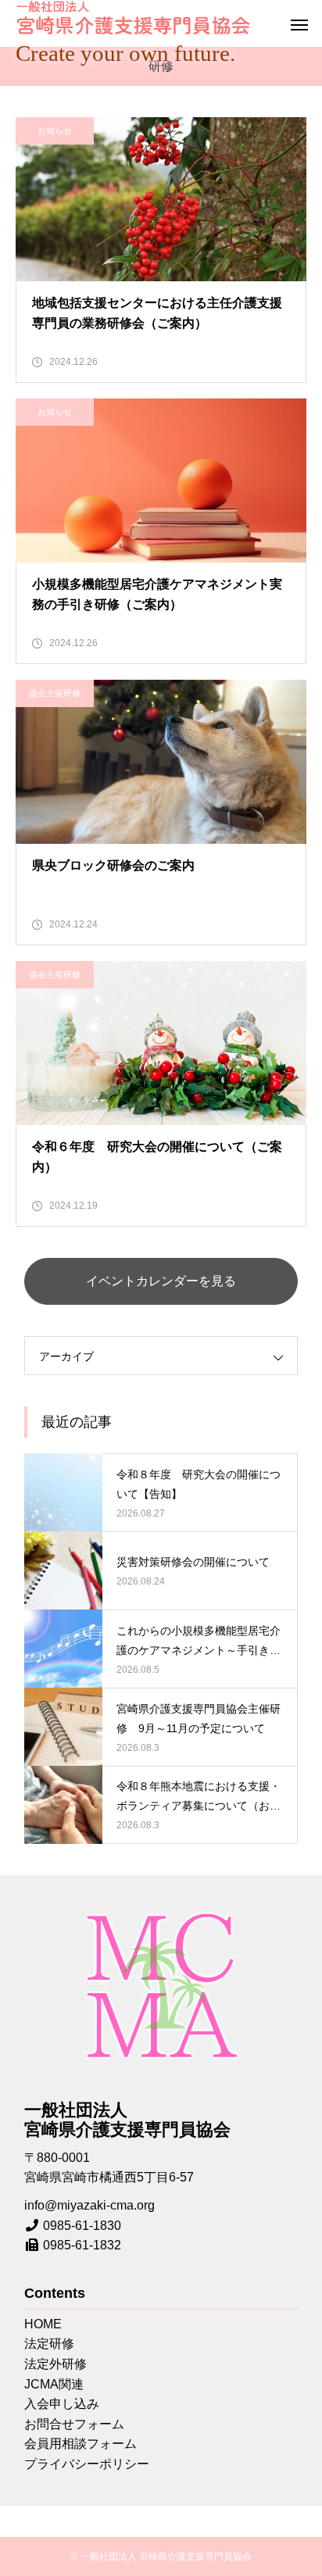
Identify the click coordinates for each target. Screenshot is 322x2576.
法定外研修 (55, 2364)
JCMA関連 (54, 2384)
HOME (43, 2324)
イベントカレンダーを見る (161, 1281)
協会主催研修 (55, 693)
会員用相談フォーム (80, 2444)
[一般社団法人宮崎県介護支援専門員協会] (133, 18)
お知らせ (55, 130)
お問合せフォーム (74, 2424)
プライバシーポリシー (87, 2464)
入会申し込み (62, 2404)
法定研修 (49, 2344)
